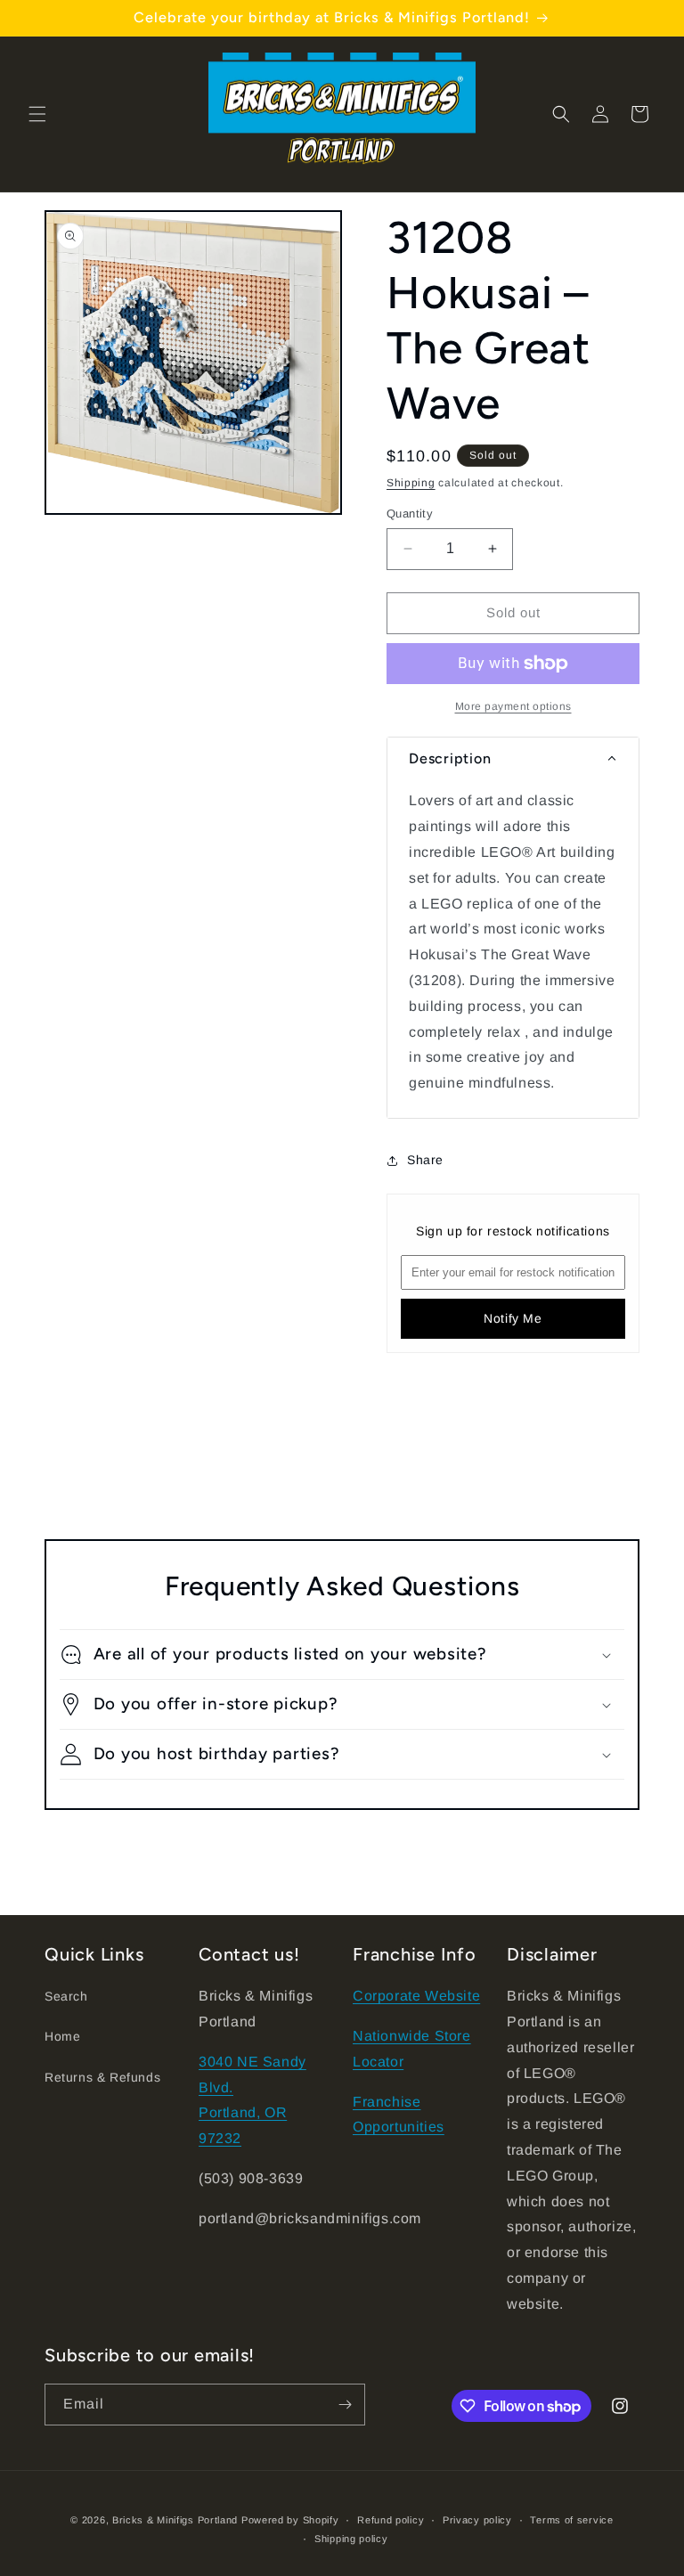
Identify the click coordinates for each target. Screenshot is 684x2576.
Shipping (411, 483)
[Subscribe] (345, 2405)
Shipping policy (351, 2539)
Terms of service (571, 2520)
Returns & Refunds (102, 2077)
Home (62, 2036)
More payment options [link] (513, 706)
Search (66, 1996)
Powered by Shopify (290, 2520)
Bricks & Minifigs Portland (175, 2520)
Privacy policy (477, 2520)
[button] (37, 114)
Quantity (410, 514)
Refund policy (391, 2520)
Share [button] (425, 1160)
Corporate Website (416, 1996)
